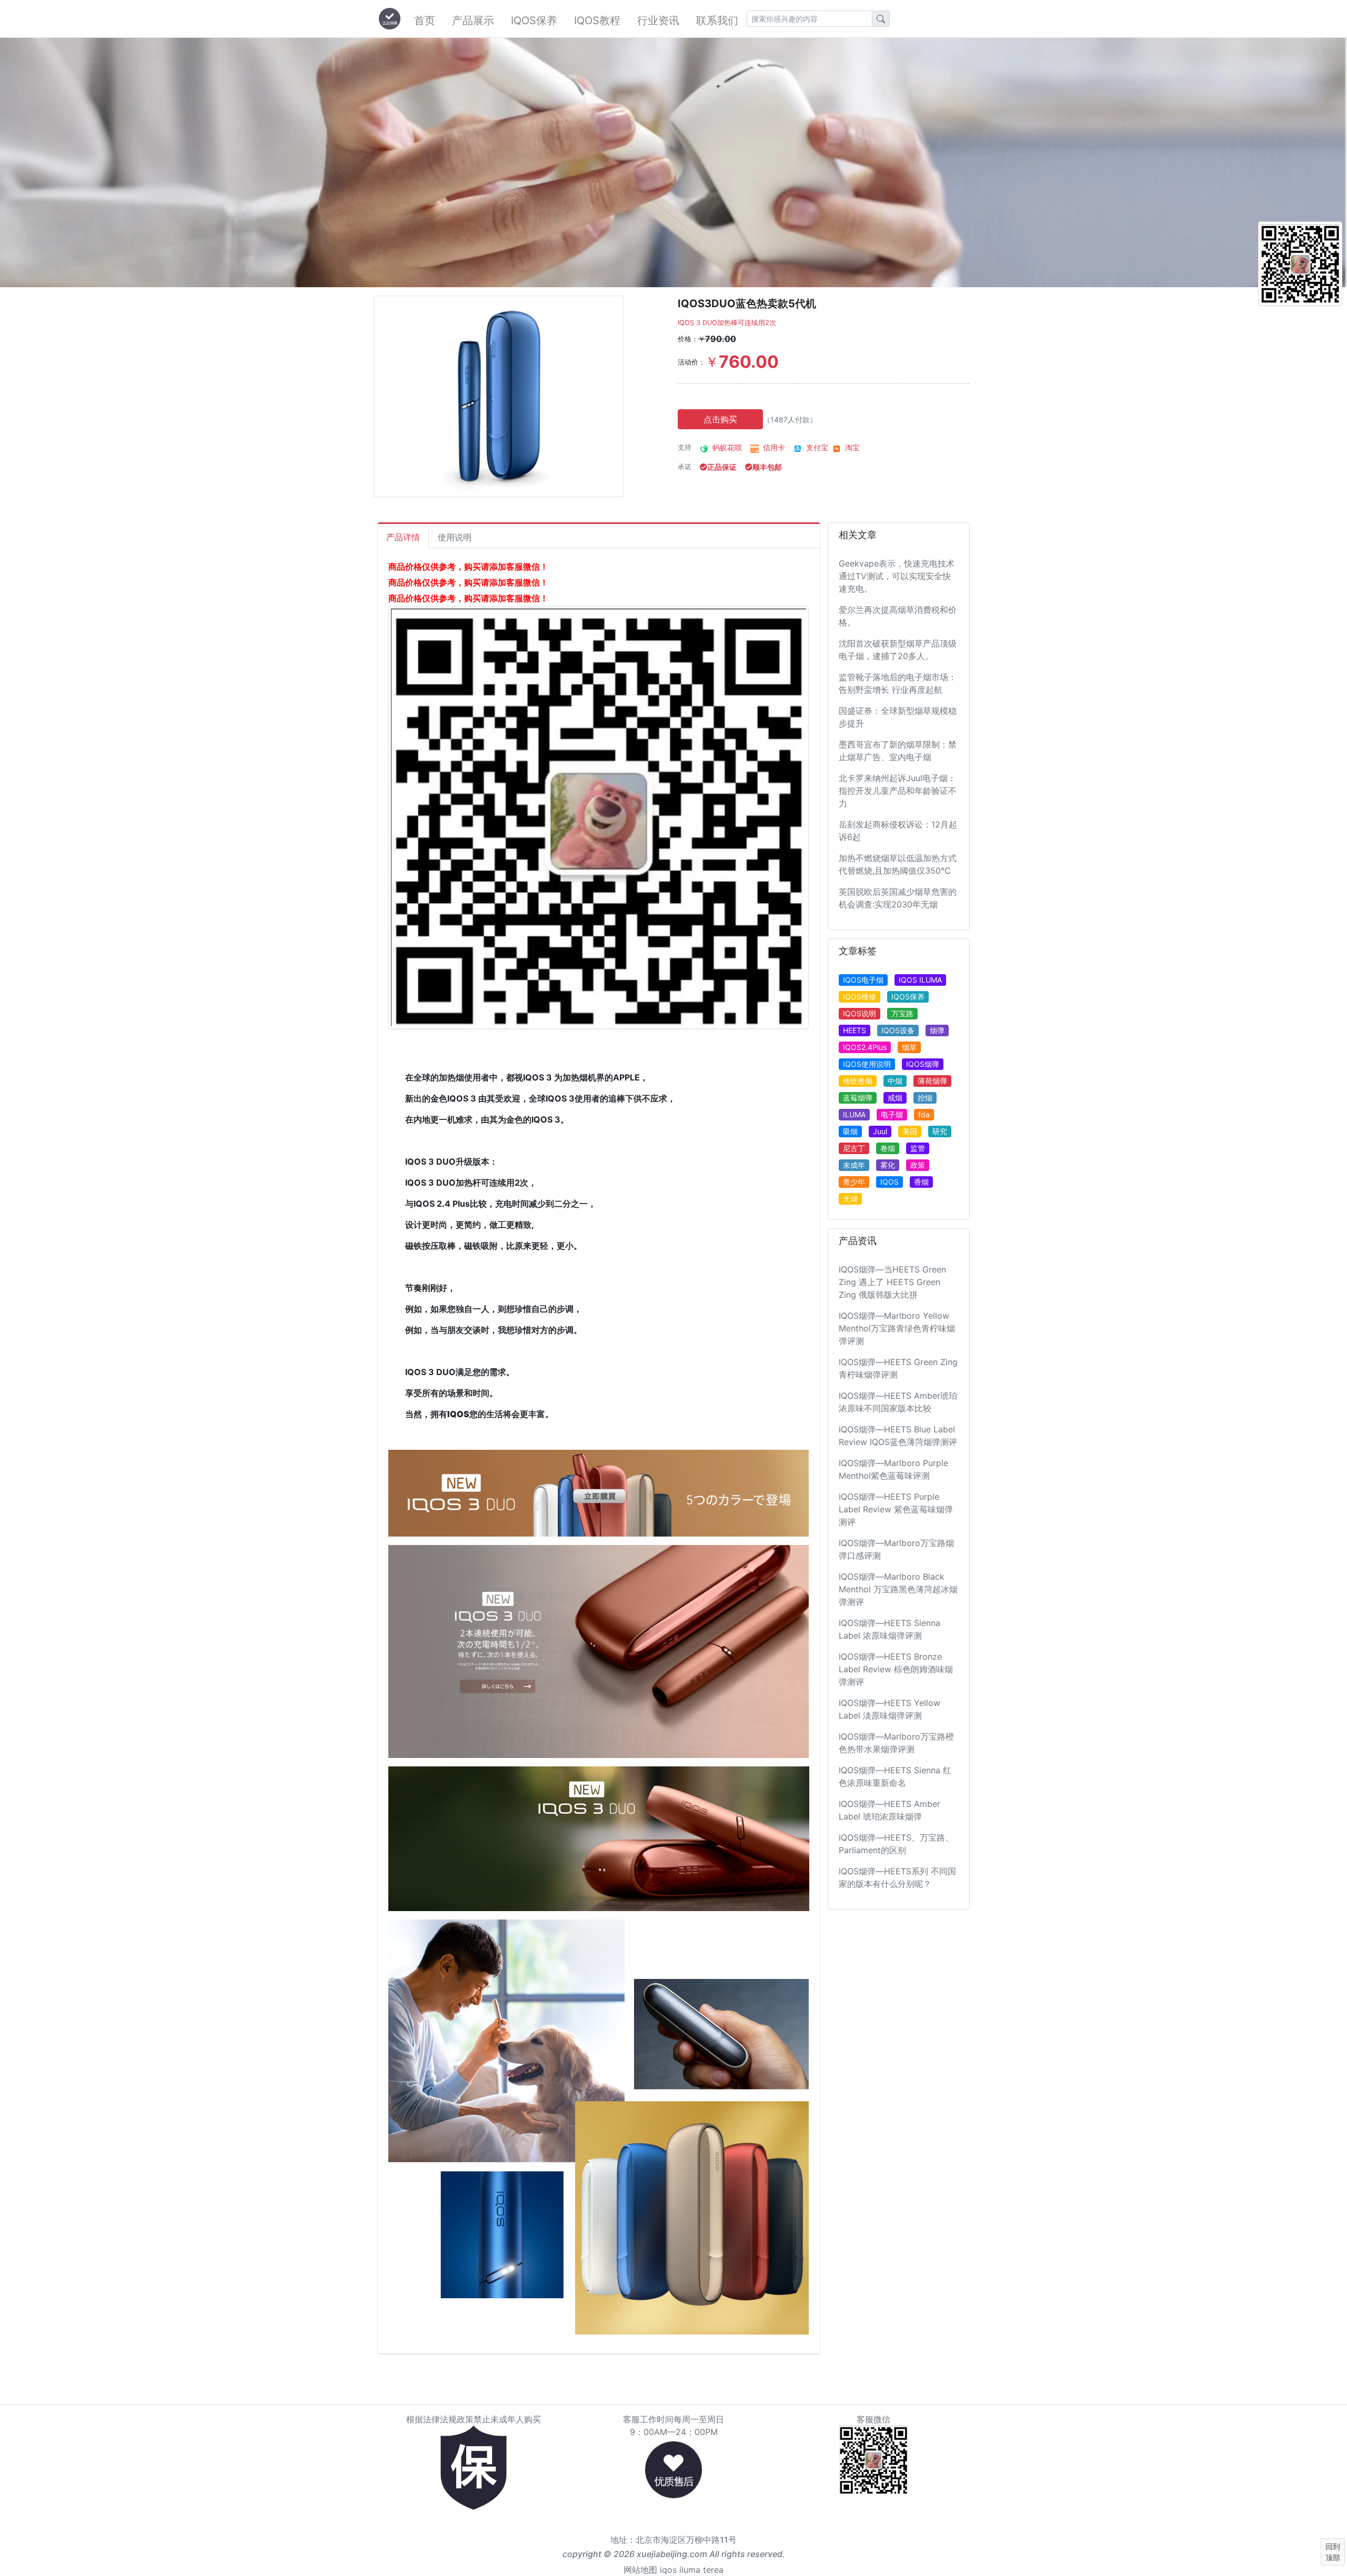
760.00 (742, 362)
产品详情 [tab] (403, 537)
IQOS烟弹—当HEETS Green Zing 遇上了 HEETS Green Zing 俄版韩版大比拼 (892, 1282)
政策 (918, 1165)
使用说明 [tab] (455, 537)
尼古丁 (854, 1148)
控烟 (925, 1098)
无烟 (850, 1199)
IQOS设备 (898, 1030)
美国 (910, 1131)
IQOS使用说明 (867, 1064)
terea (713, 2570)
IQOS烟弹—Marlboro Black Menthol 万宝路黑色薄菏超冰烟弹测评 (898, 1589)
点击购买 (720, 419)
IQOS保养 (534, 21)
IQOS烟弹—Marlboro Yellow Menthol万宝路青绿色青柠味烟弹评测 (897, 1328)
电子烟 (892, 1114)
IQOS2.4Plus (865, 1047)
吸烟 (850, 1131)
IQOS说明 (860, 1013)
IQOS (889, 1182)
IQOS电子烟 (863, 980)
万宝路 (902, 1013)
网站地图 (640, 2570)
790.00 (717, 339)
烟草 (909, 1047)
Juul (880, 1131)
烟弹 (937, 1030)
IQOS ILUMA (920, 980)
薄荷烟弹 (932, 1081)
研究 (940, 1131)
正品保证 (722, 467)
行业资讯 (658, 21)
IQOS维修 (860, 997)
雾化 (888, 1165)
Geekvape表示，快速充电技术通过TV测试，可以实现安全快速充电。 (897, 576)
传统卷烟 (858, 1081)
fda (924, 1114)
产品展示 (473, 21)
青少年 (854, 1182)
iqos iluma (680, 2570)
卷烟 (888, 1148)
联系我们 (717, 21)
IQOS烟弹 (923, 1064)
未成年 (854, 1165)
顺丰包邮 (767, 467)
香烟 (921, 1182)
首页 (425, 21)
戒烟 (895, 1098)
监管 (918, 1148)
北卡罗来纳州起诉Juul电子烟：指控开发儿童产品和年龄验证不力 (898, 791)
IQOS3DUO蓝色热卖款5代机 (747, 304)
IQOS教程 (597, 21)
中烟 (895, 1081)
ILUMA (854, 1114)
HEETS (855, 1030)
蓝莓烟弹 (858, 1098)
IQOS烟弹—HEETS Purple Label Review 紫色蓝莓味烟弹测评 (896, 1509)
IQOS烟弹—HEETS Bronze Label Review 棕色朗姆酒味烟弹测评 (896, 1669)
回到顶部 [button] (1333, 2552)
